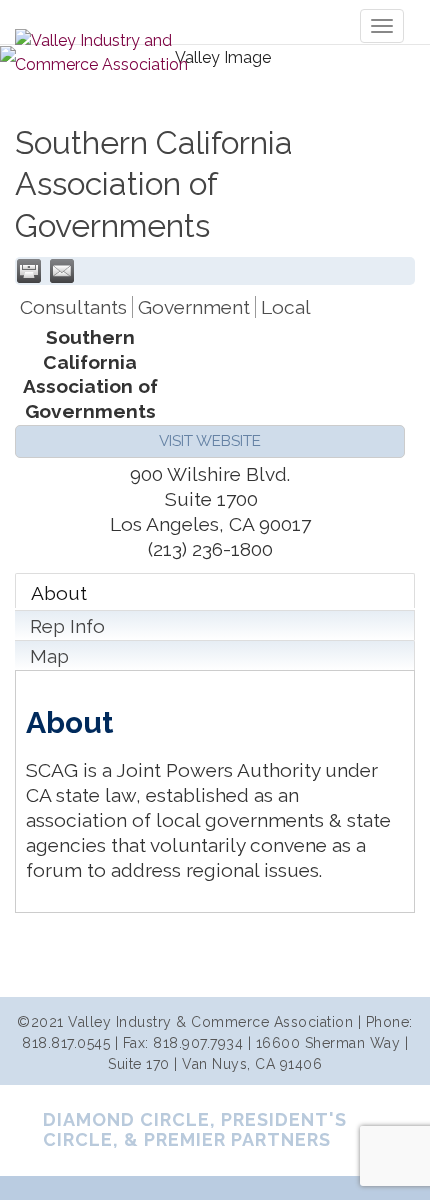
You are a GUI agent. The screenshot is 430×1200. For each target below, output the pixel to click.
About (59, 593)
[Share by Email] (62, 271)
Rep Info (67, 626)
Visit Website (210, 441)
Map (49, 656)
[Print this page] (29, 271)
